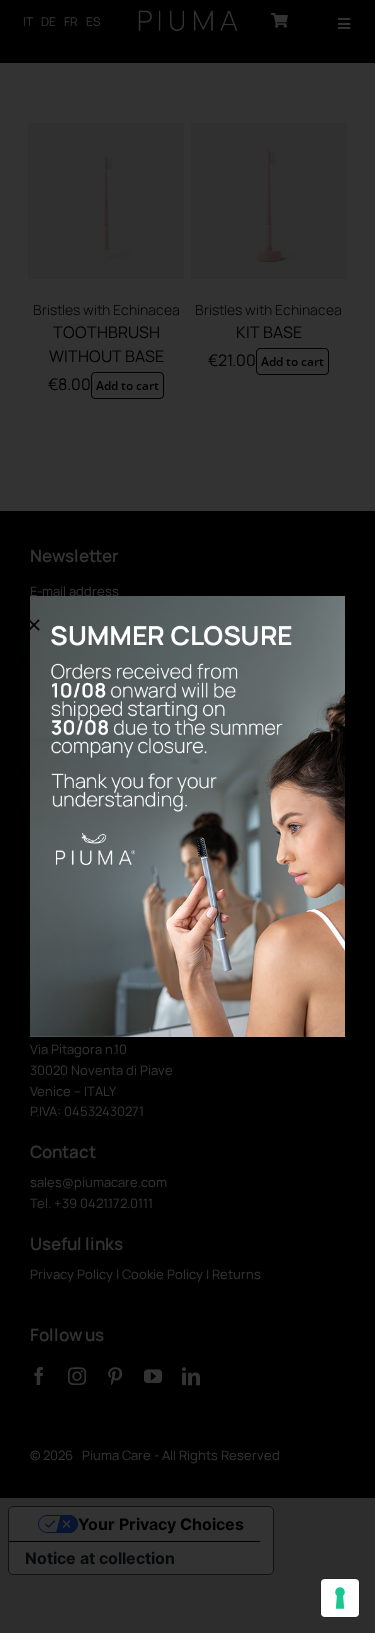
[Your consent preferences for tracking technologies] (340, 1598)
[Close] (34, 625)
